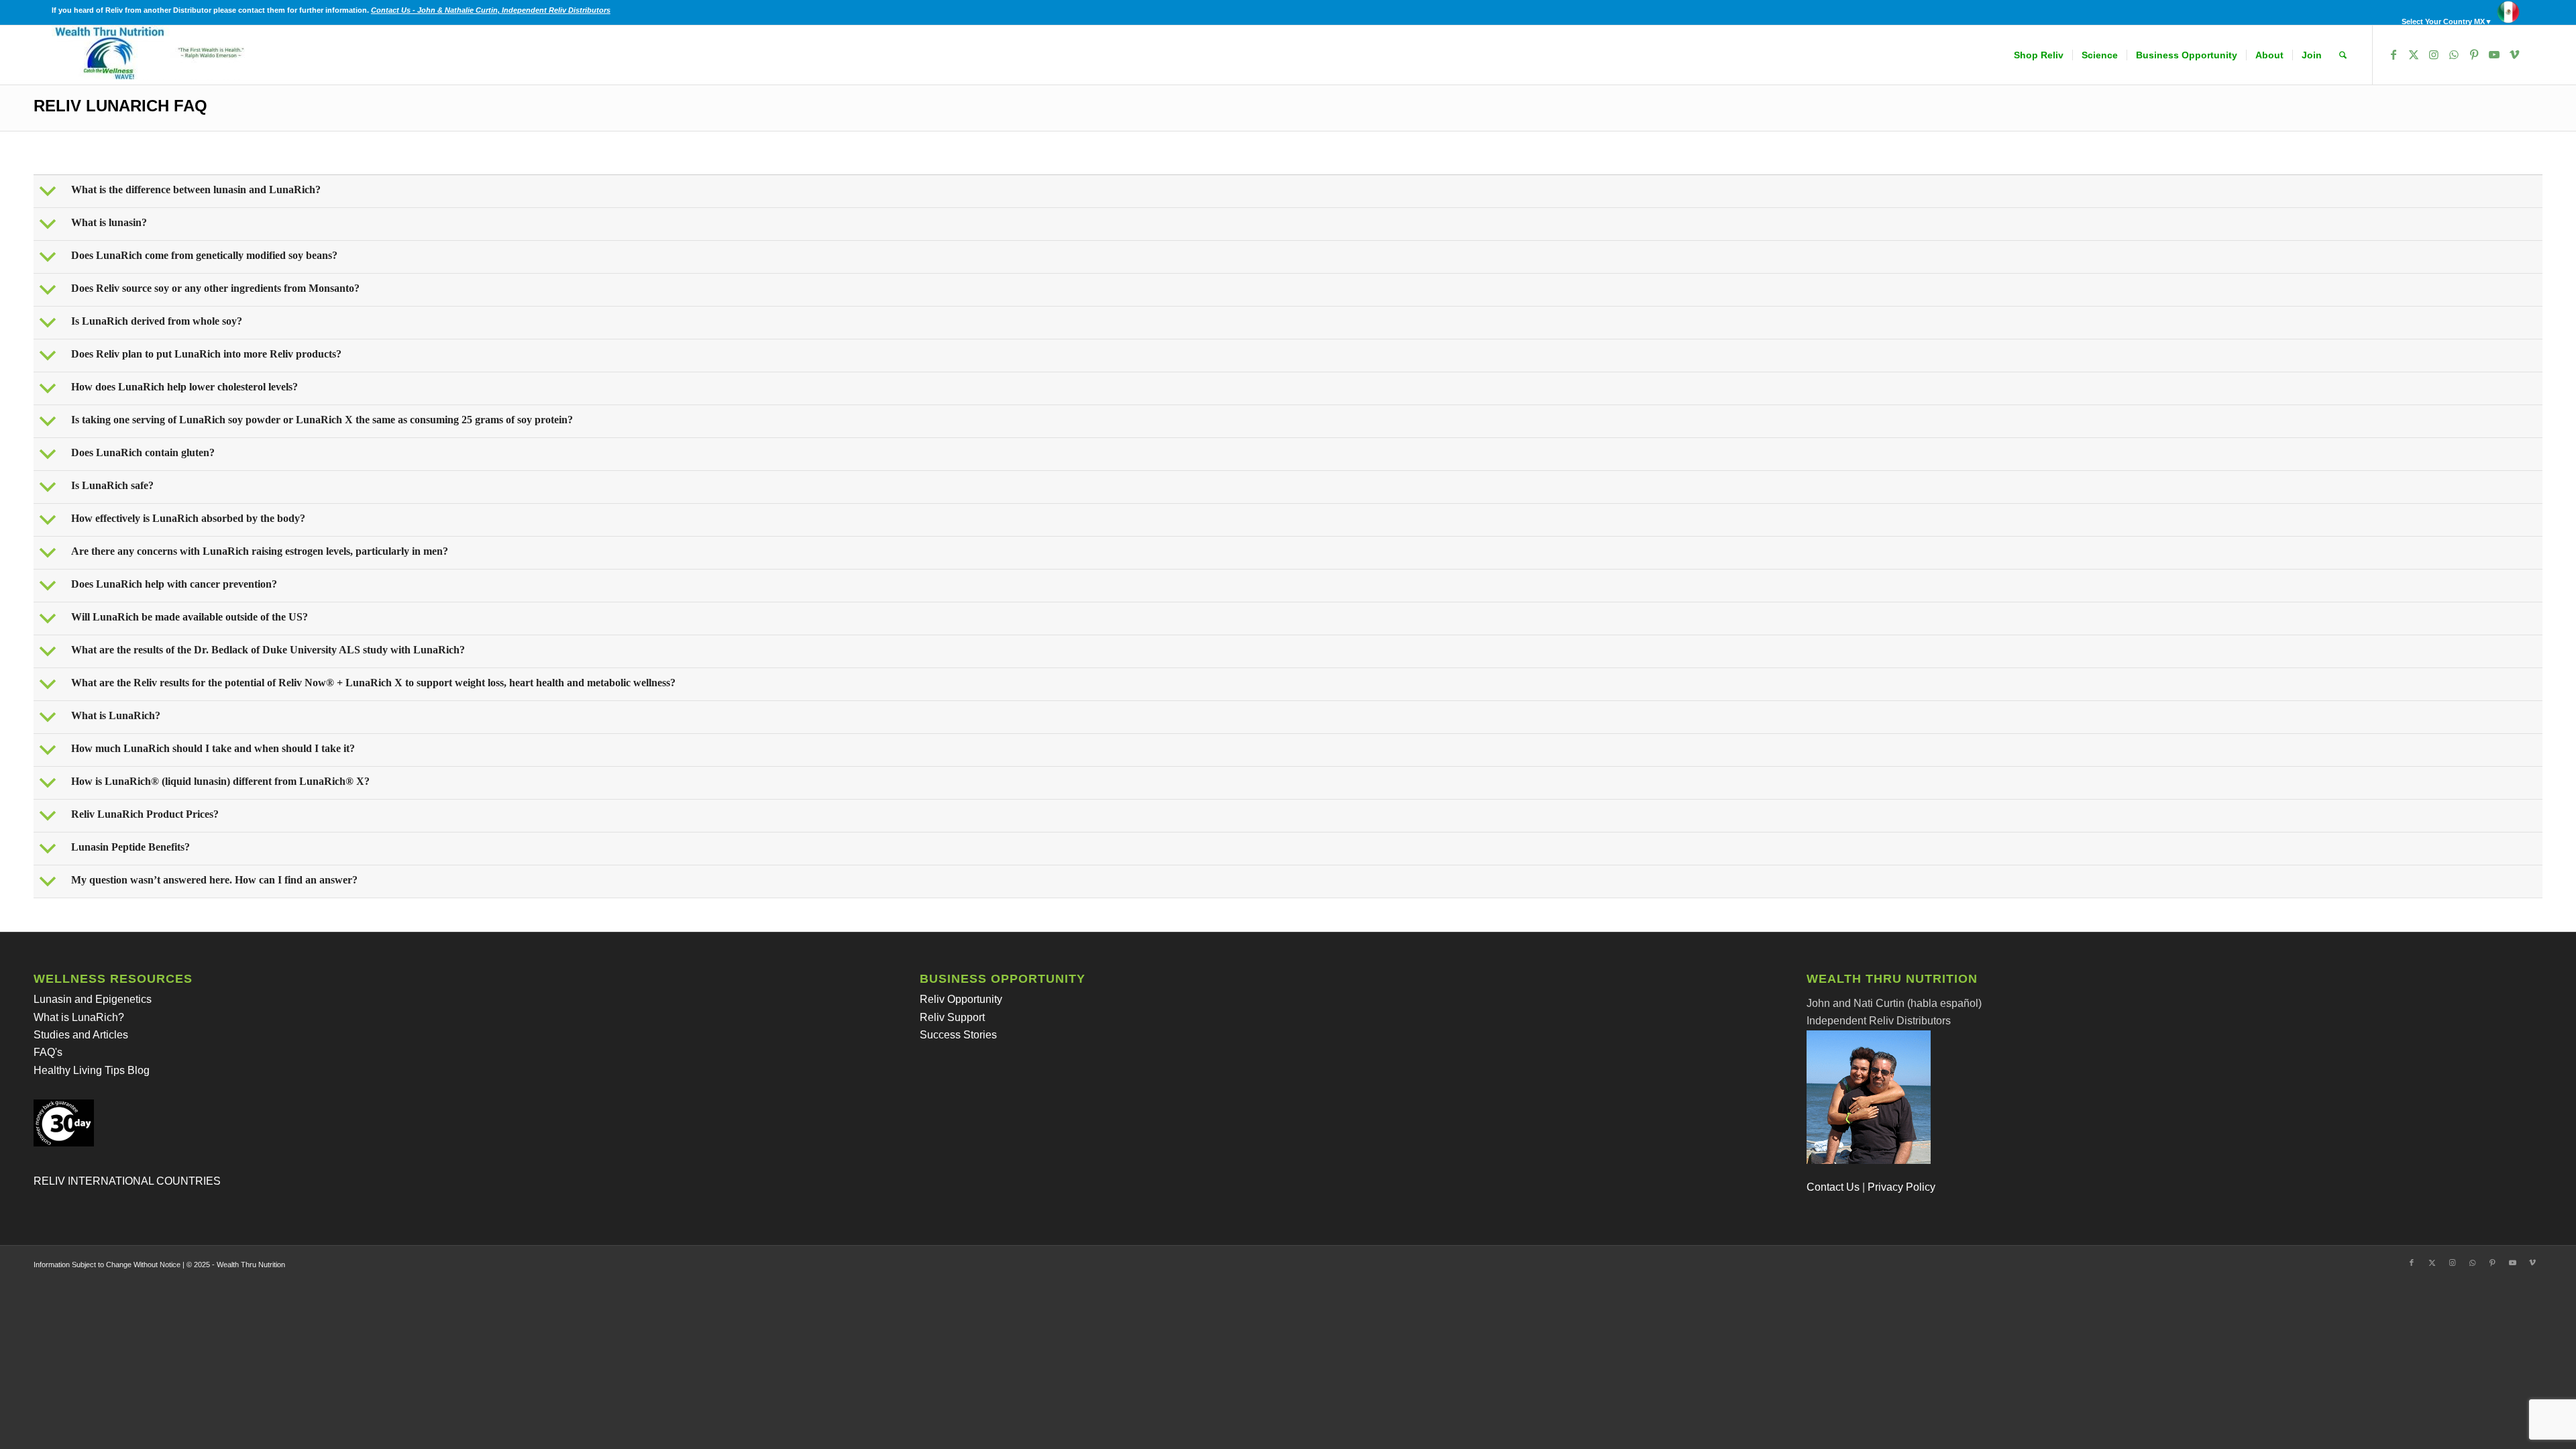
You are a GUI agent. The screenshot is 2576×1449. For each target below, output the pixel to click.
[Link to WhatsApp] (2454, 54)
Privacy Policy (1901, 1187)
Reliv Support (952, 1017)
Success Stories (958, 1035)
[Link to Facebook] (2394, 54)
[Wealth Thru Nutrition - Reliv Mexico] (152, 55)
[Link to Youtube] (2494, 54)
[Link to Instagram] (2434, 54)
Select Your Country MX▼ (2447, 21)
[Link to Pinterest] (2474, 54)
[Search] (2343, 55)
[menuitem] (2460, 12)
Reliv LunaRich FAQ (120, 106)
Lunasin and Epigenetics (93, 999)
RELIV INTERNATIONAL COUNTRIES (127, 1181)
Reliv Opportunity (961, 999)
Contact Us (1833, 1187)
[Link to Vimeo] (2514, 54)
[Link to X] (2414, 54)
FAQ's (48, 1052)
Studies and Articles (81, 1035)
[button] (1289, 191)
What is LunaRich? (79, 1017)
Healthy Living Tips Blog (92, 1070)
